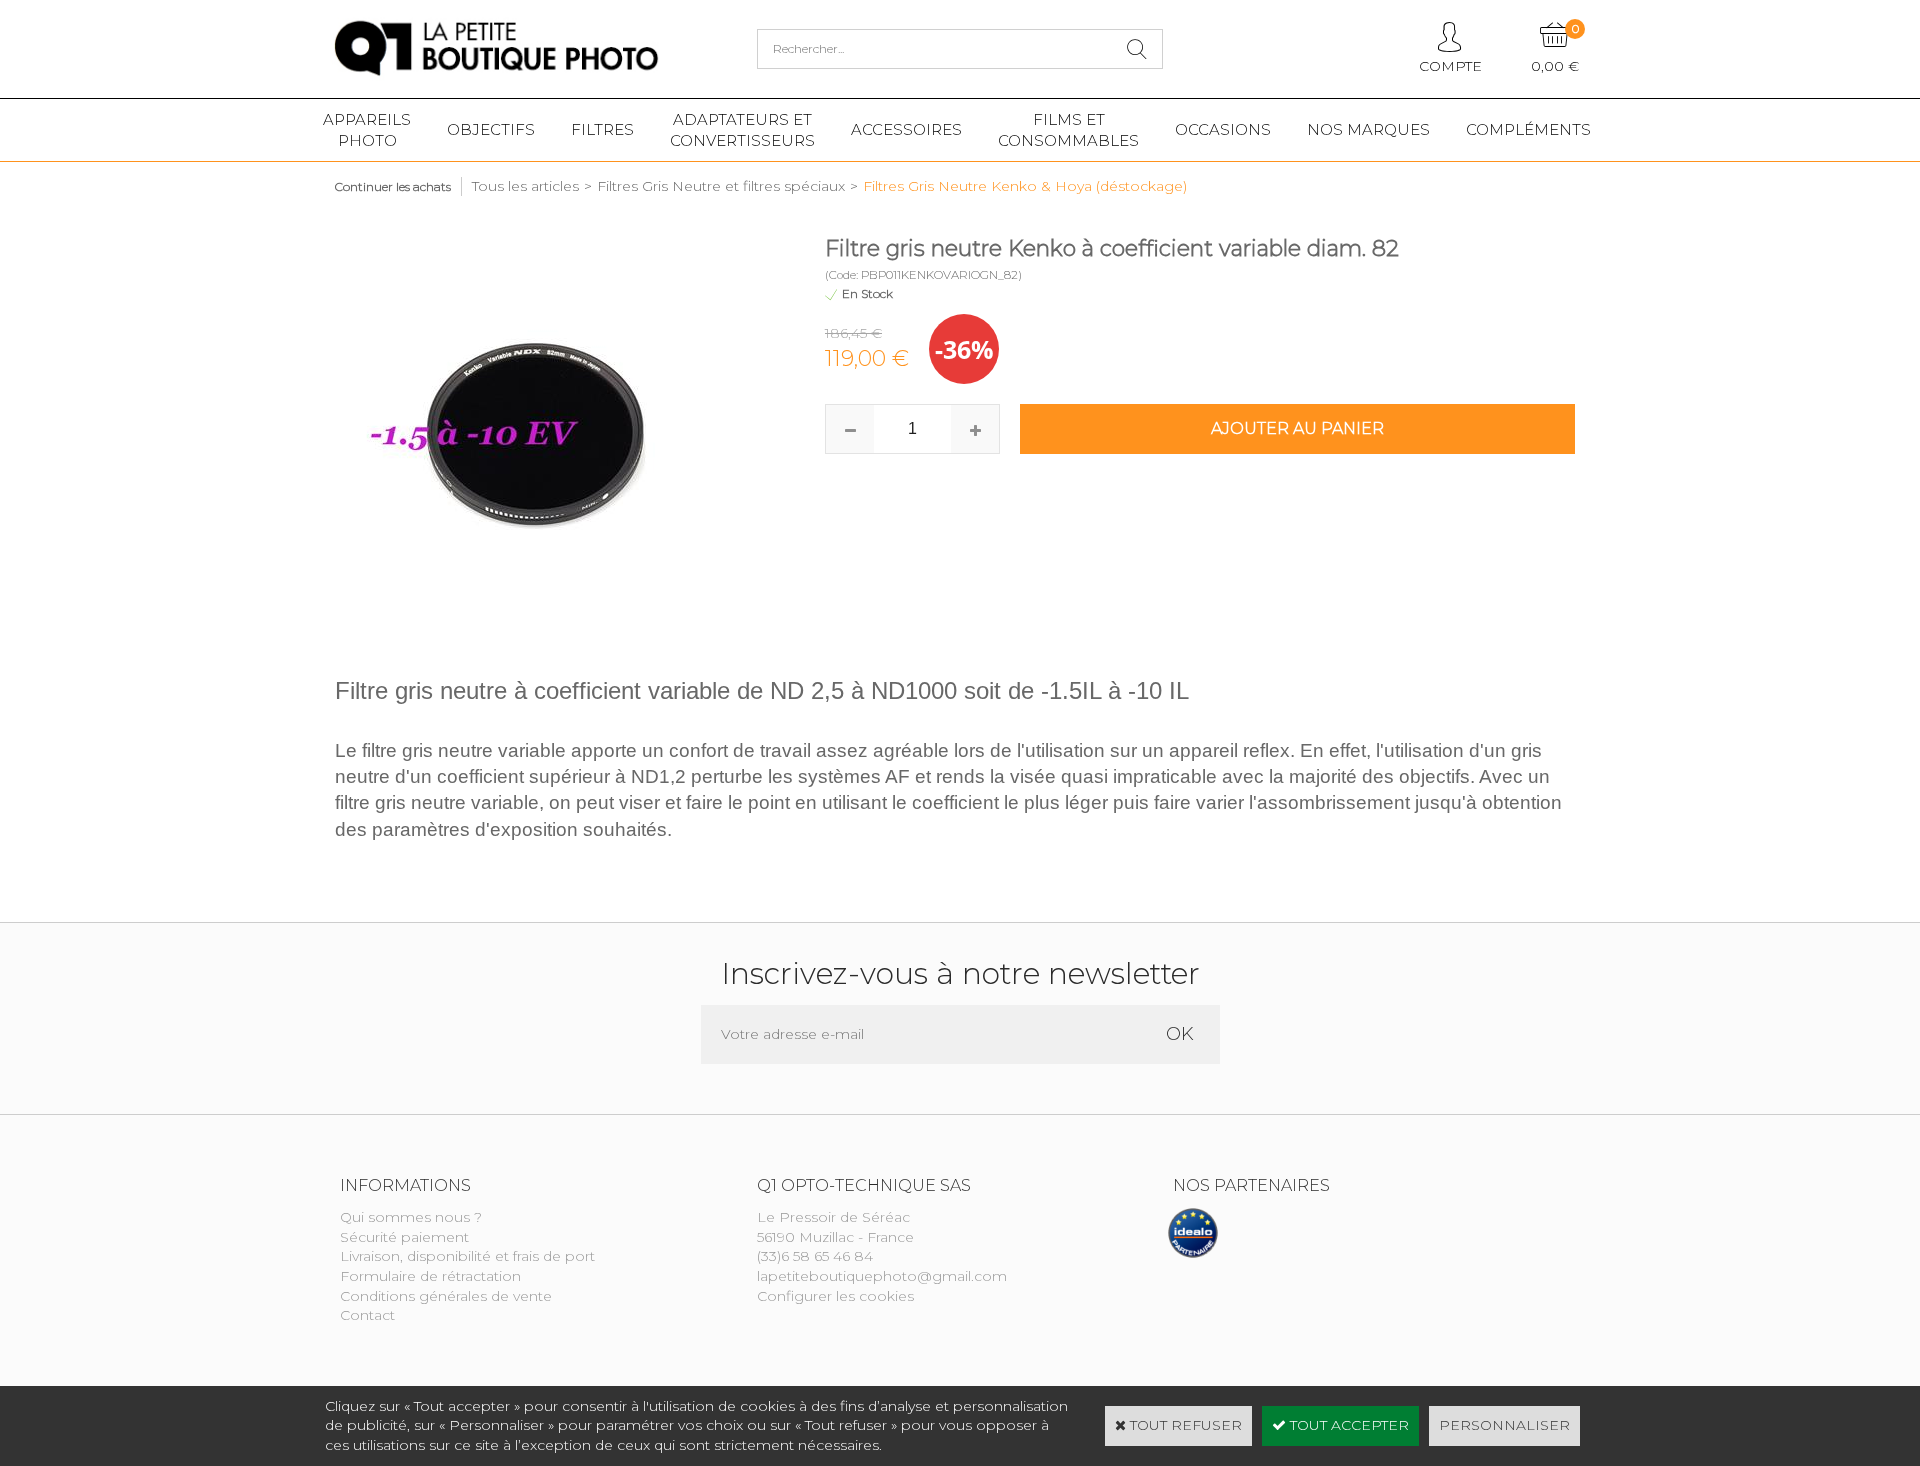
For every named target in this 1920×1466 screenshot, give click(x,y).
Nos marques (1368, 129)
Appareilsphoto (367, 130)
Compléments (1528, 129)
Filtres (602, 129)
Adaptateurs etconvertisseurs (742, 130)
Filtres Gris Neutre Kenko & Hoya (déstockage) (1025, 186)
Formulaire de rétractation (430, 1276)
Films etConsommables (1068, 130)
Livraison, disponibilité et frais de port (467, 1256)
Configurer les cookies (835, 1296)
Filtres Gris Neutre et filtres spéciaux (721, 186)
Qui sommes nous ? (411, 1217)
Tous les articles (525, 186)
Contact (367, 1315)
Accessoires (906, 129)
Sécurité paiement (404, 1237)
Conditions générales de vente (446, 1296)
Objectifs (491, 129)
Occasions (1223, 129)
